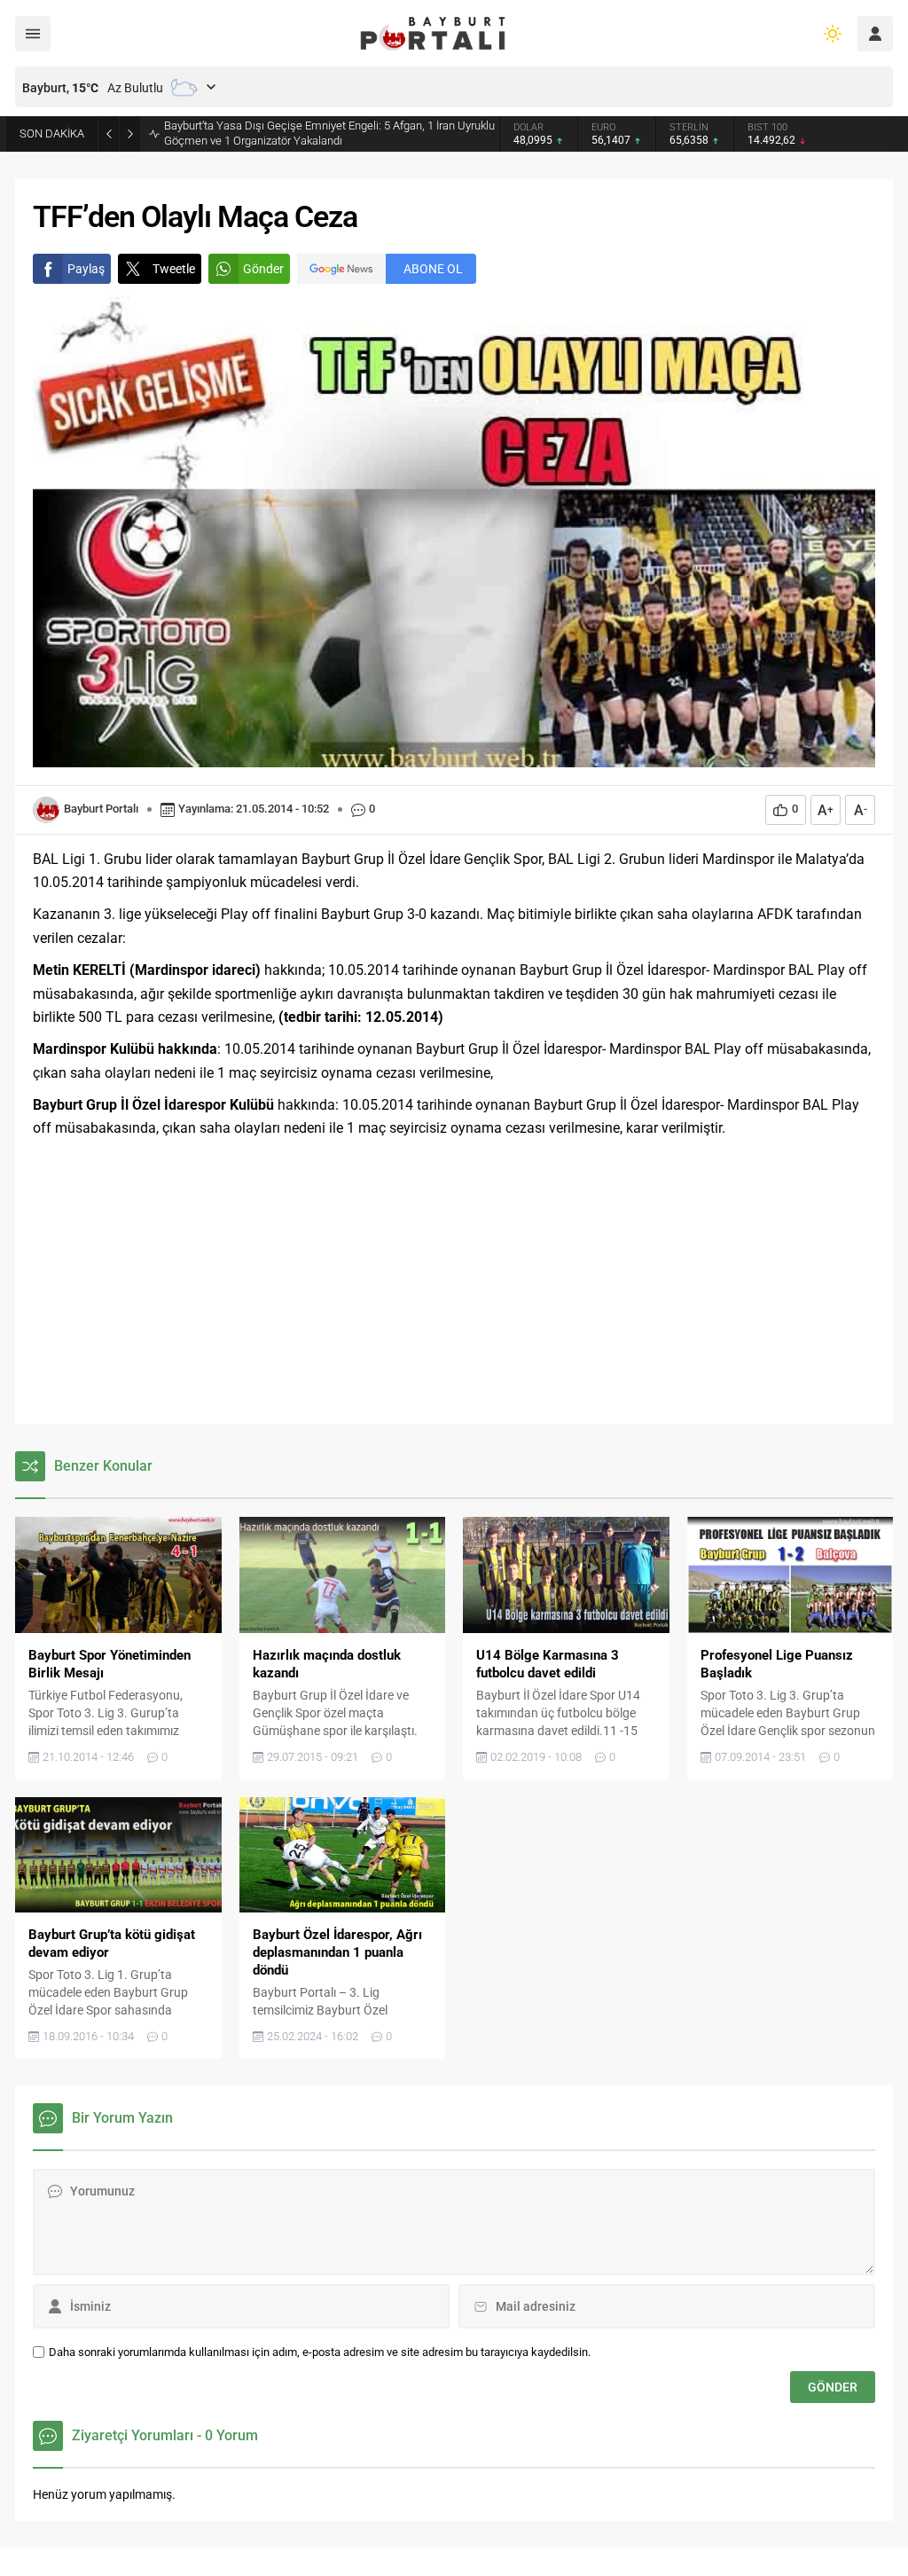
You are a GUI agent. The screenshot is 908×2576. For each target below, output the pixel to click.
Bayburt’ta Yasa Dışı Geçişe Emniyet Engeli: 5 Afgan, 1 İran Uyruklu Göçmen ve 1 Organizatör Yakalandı (329, 133)
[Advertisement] (454, 1283)
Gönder (263, 269)
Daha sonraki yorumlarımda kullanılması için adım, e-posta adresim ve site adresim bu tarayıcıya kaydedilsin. (320, 2352)
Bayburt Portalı (101, 809)
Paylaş (86, 269)
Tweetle (174, 269)
